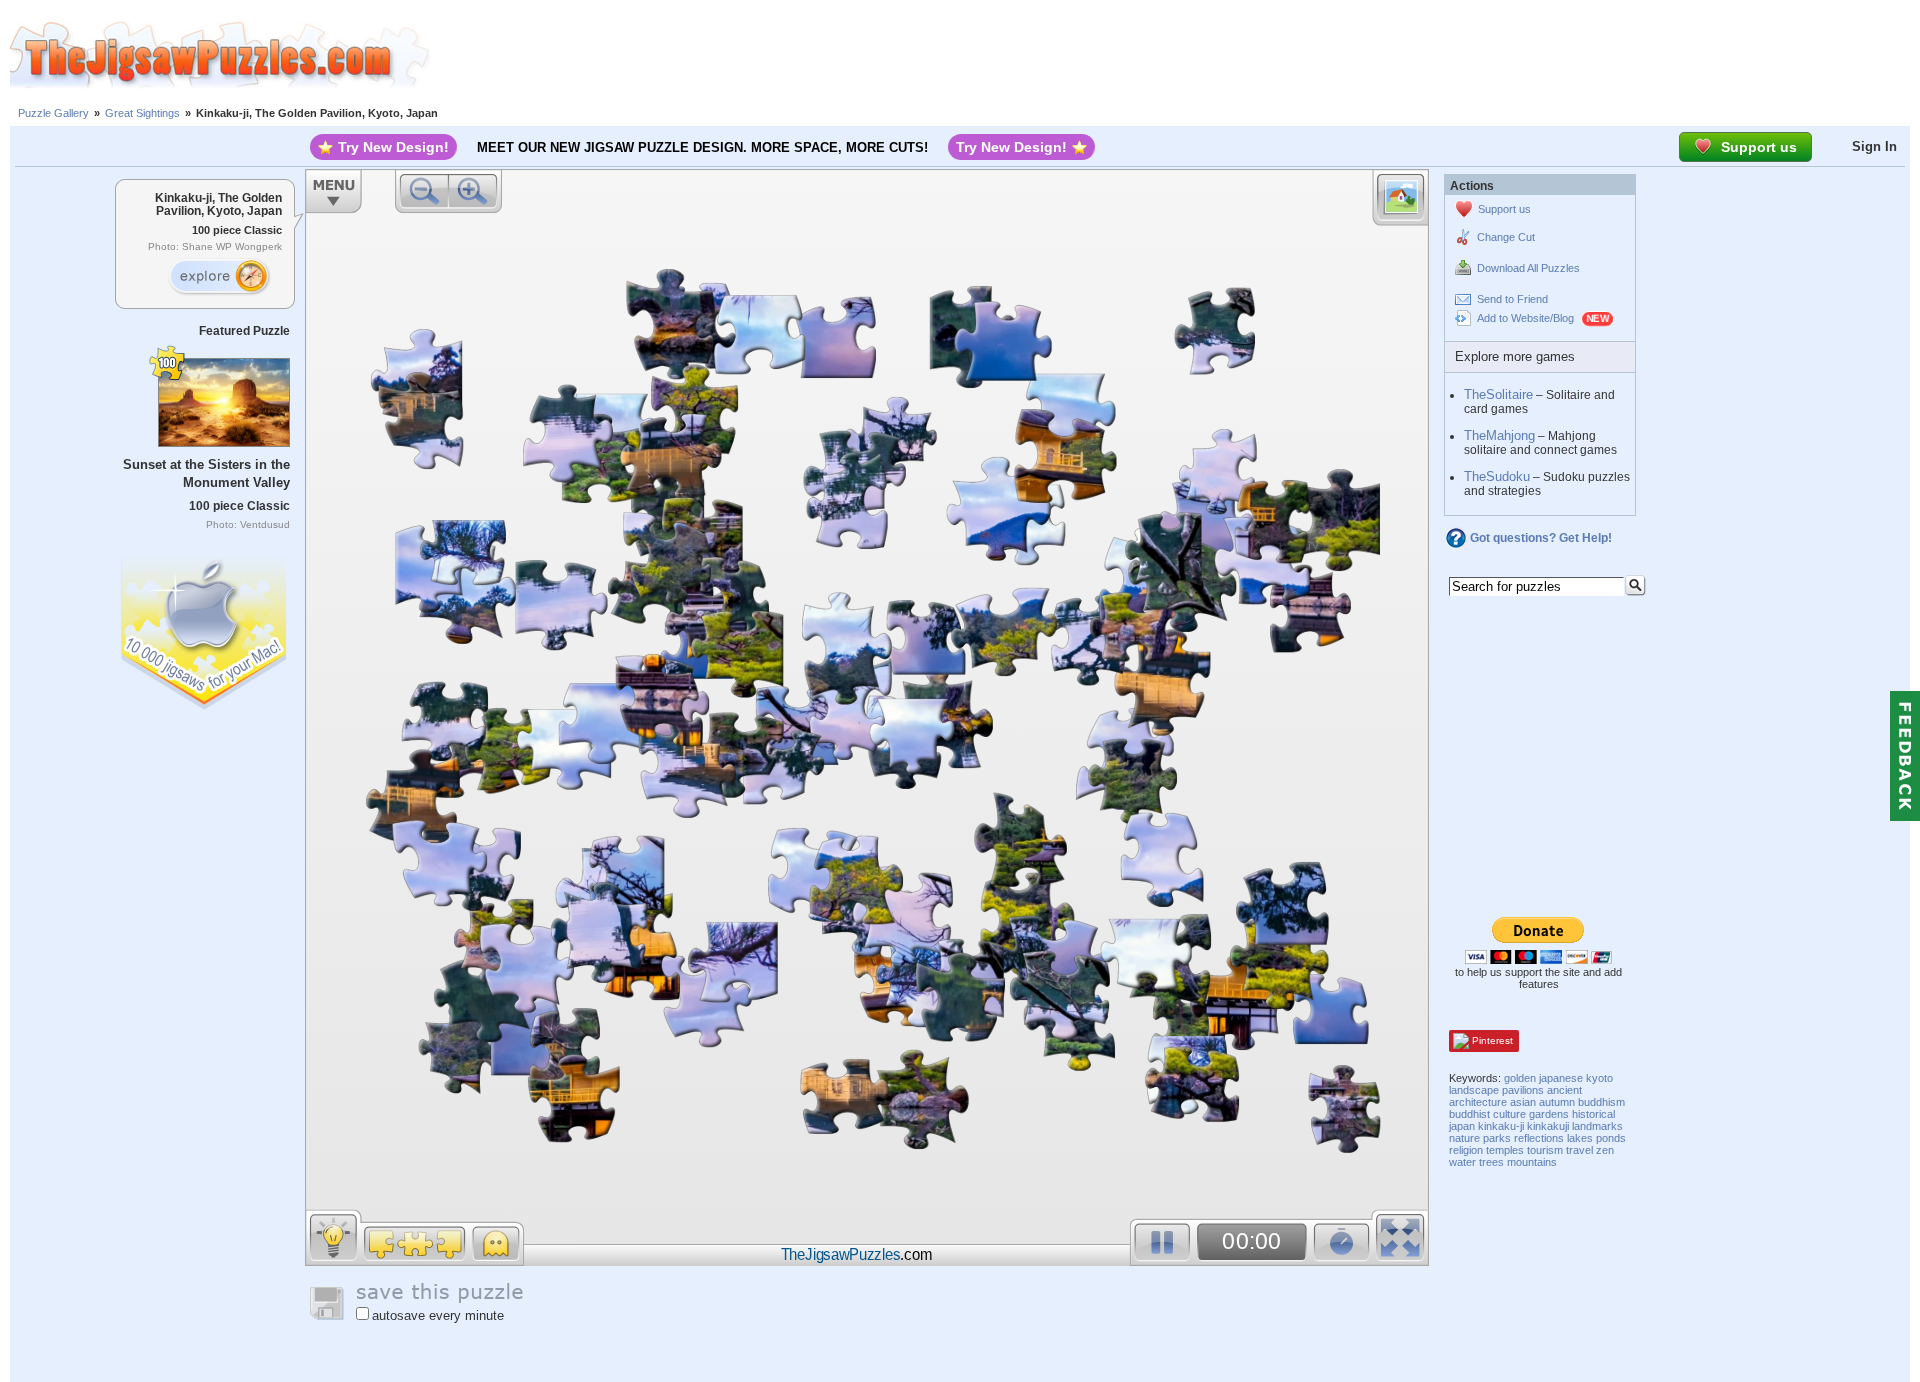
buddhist (1469, 1114)
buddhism (1601, 1102)
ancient (1564, 1090)
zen (1605, 1150)
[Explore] (219, 277)
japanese (1561, 1078)
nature (1464, 1138)
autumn (1557, 1102)
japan (1462, 1126)
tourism (1545, 1150)
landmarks (1597, 1126)
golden (1520, 1078)
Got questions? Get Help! (1541, 538)
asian (1523, 1102)
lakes (1580, 1138)
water (1462, 1162)
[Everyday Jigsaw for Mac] (205, 628)
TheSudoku (1497, 476)
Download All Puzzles (1528, 268)
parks (1497, 1138)
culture (1509, 1114)
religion (1466, 1150)
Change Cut (1506, 237)
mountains (1532, 1162)
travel (1579, 1150)
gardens (1549, 1114)
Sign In (1874, 146)
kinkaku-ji (1501, 1126)
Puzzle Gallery (53, 113)
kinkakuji (1548, 1126)
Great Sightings (142, 113)
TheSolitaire (1498, 394)
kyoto (1599, 1078)
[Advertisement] (1175, 55)
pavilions (1523, 1090)
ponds (1611, 1138)
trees (1491, 1162)
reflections (1539, 1138)
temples (1505, 1150)
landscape (1474, 1090)
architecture (1478, 1102)
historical (1593, 1114)
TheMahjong (1499, 435)
